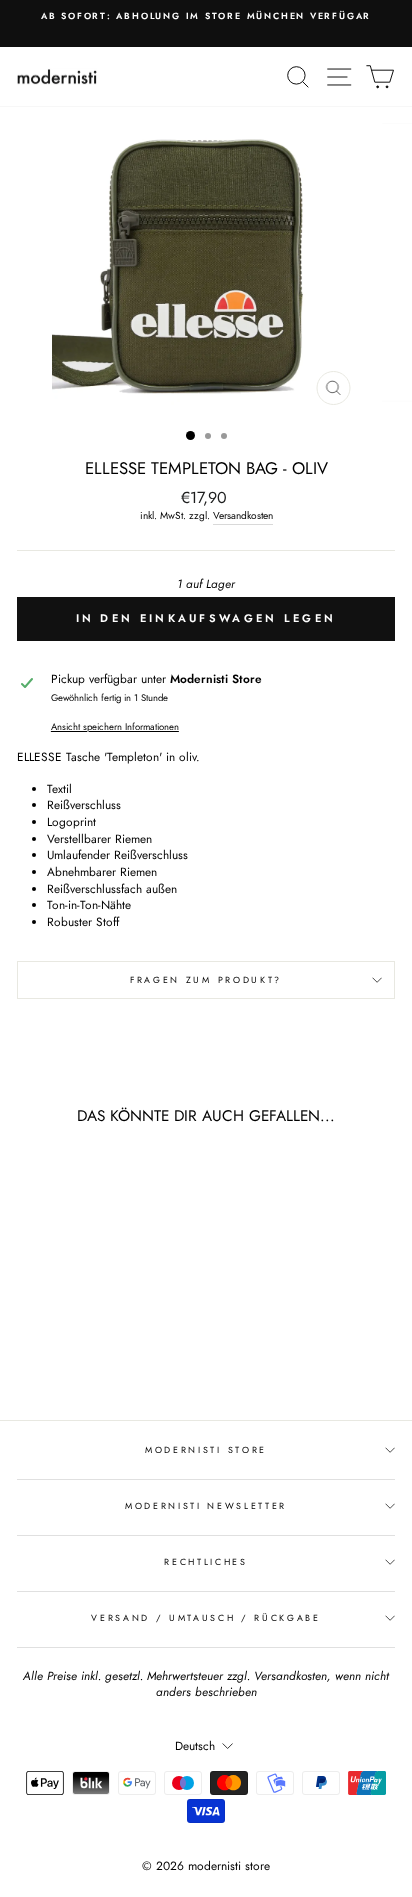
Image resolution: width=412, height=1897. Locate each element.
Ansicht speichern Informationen (115, 727)
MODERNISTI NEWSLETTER (206, 1505)
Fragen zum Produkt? (206, 979)
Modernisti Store (206, 1449)
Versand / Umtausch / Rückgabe (206, 1617)
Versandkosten (243, 516)
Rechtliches (205, 1561)
